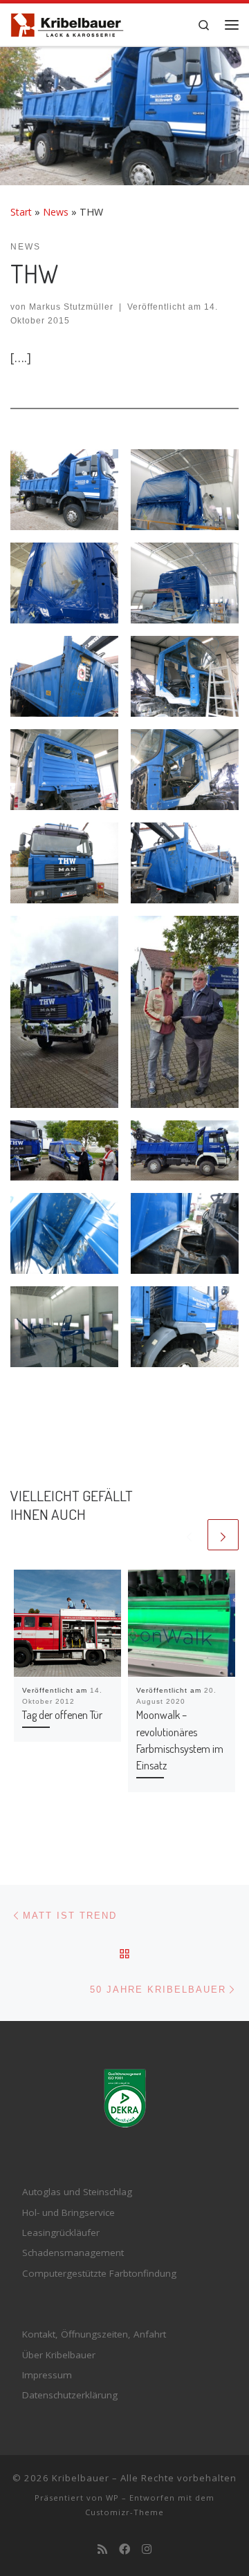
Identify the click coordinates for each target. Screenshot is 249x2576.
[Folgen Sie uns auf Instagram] (147, 2549)
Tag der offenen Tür (62, 1714)
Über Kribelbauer (59, 2355)
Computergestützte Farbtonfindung (99, 2273)
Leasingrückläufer (61, 2232)
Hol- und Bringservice (68, 2212)
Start (21, 212)
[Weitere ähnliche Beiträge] (223, 1535)
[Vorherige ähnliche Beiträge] (189, 1535)
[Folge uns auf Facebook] (124, 2549)
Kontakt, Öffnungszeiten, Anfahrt (94, 2334)
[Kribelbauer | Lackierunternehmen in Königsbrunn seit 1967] (67, 23)
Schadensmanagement (73, 2253)
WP (112, 2498)
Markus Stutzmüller (71, 307)
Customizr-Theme (124, 2512)
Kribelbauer (81, 2478)
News (56, 212)
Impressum (47, 2375)
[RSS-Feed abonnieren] (102, 2549)
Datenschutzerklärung (70, 2395)
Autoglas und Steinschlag (77, 2192)
